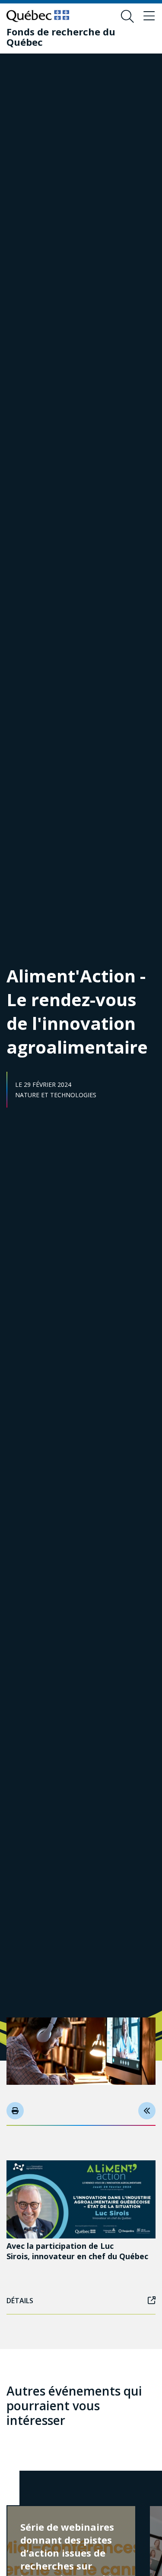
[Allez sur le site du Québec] (38, 16)
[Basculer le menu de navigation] (149, 16)
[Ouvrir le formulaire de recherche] (127, 16)
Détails (20, 2301)
